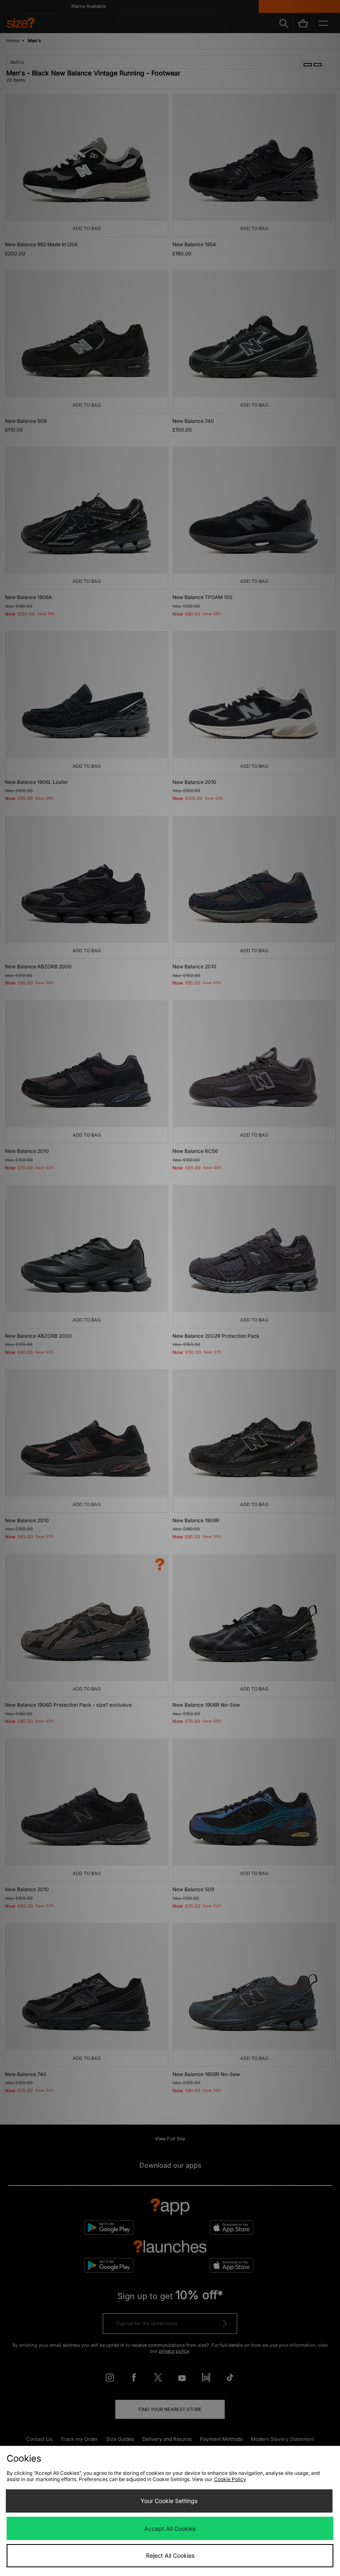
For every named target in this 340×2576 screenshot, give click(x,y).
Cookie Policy (230, 2479)
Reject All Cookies (170, 2555)
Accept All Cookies (170, 2529)
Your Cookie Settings (169, 2501)
